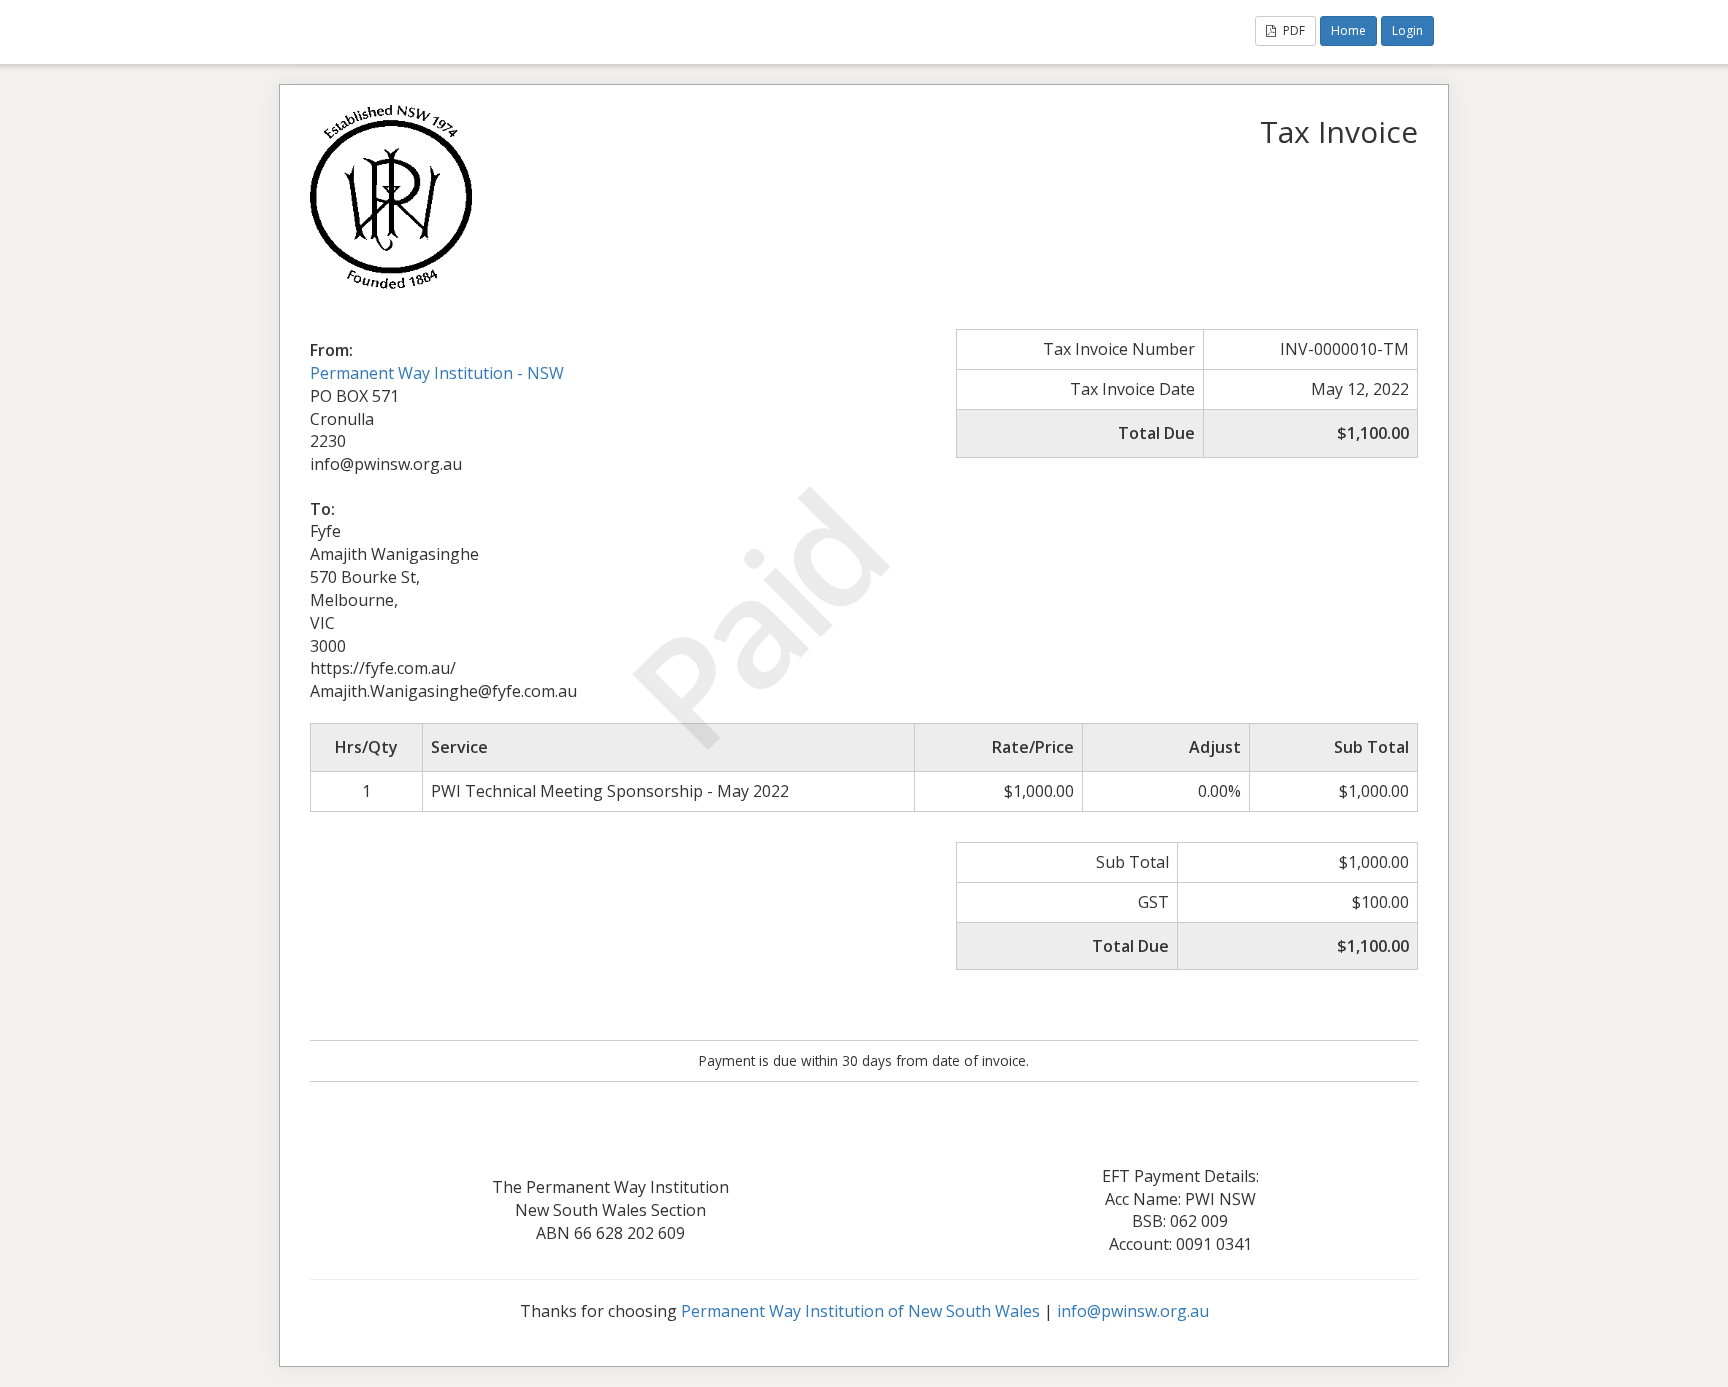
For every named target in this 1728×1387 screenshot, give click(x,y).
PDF (1292, 30)
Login (1407, 30)
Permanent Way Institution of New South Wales (860, 1311)
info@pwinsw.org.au (1133, 1311)
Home (1348, 30)
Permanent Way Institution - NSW (437, 373)
